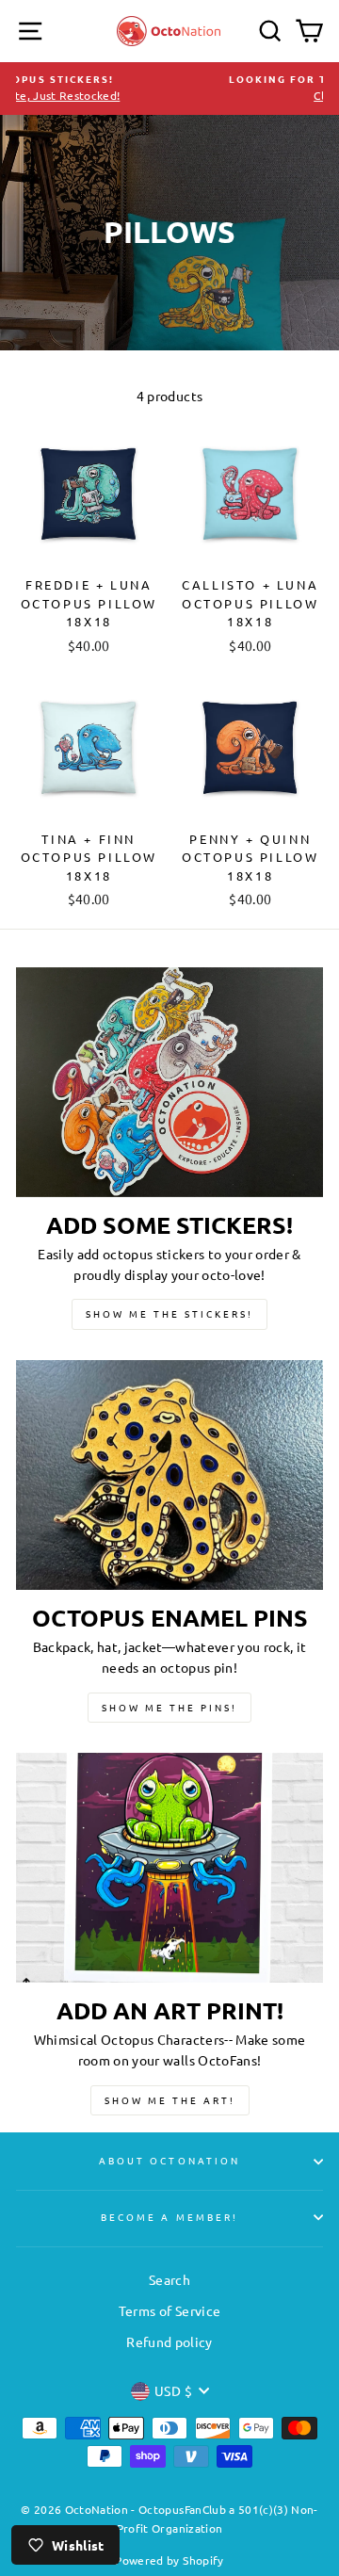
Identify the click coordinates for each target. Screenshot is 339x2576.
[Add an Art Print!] (169, 1868)
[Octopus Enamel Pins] (169, 1475)
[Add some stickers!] (169, 1083)
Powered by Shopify (169, 2560)
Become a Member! (169, 2217)
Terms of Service (169, 2310)
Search (169, 2279)
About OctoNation (169, 2160)
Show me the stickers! (169, 1313)
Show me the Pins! (169, 1707)
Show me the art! (170, 2100)
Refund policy (169, 2341)
